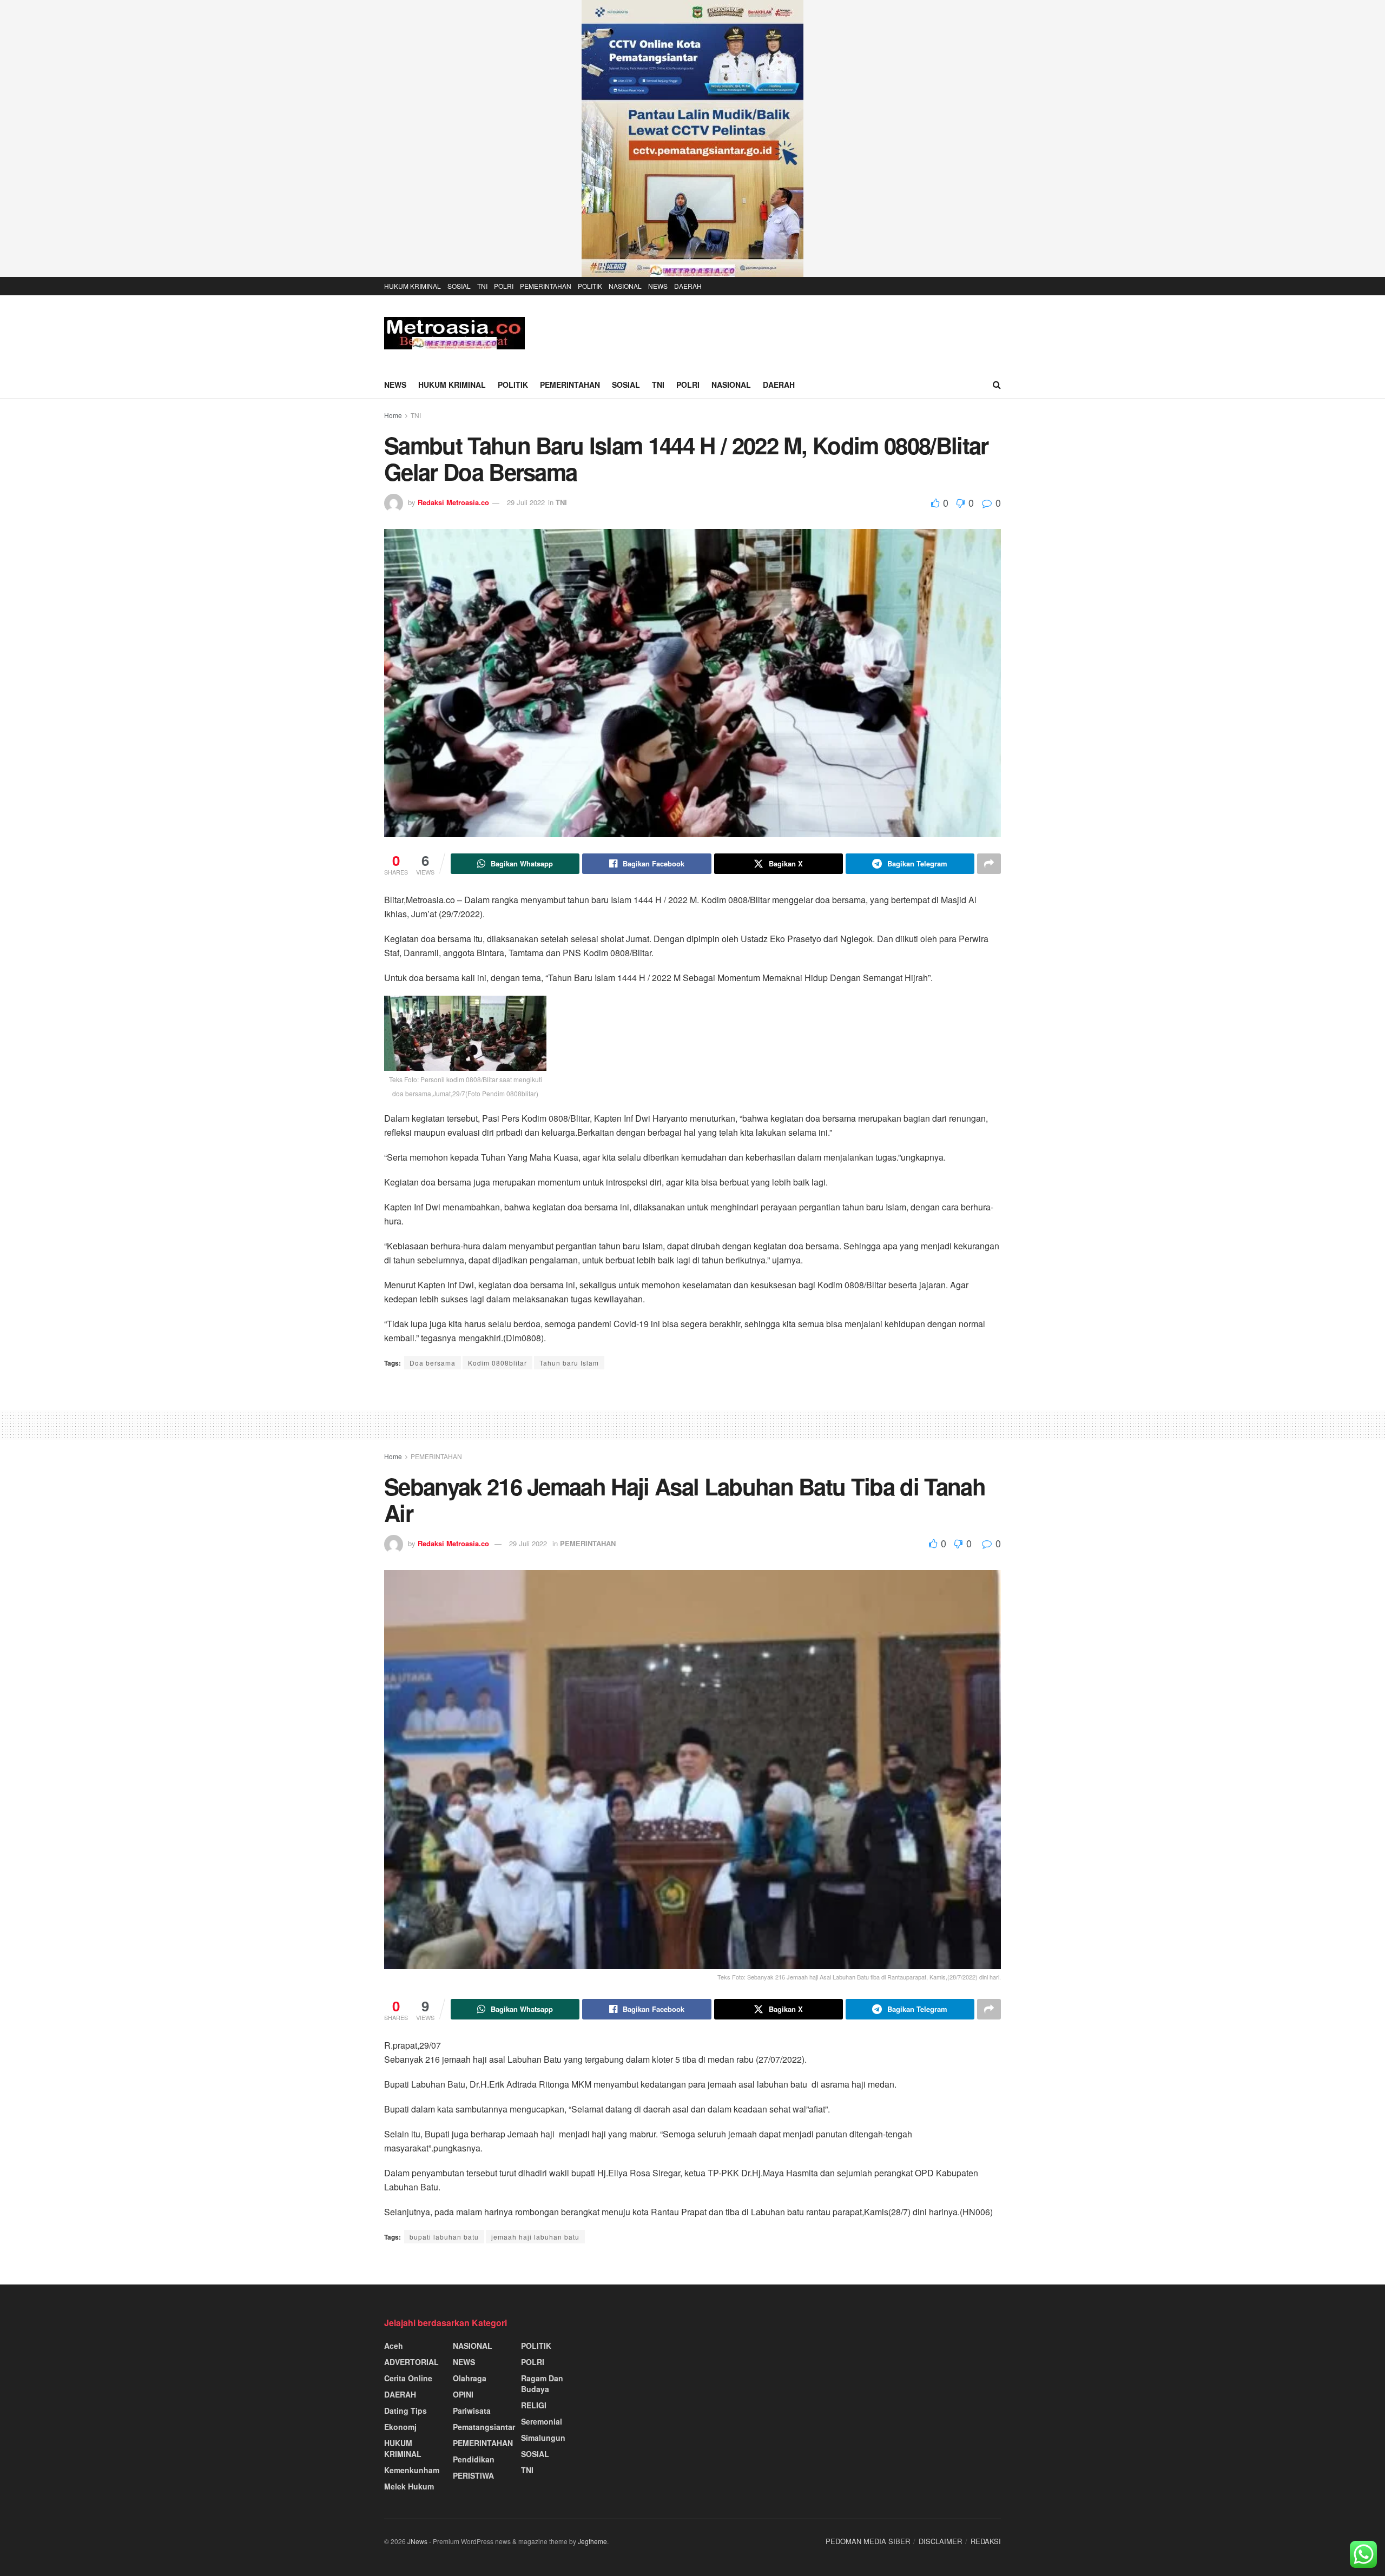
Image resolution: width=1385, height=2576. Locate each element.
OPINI (463, 2394)
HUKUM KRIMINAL (413, 286)
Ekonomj (400, 2427)
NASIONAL (625, 286)
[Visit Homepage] (454, 333)
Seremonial (542, 2421)
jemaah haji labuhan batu (535, 2237)
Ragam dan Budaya (542, 2383)
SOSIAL (459, 286)
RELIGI (534, 2405)
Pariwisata (472, 2411)
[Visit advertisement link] (692, 138)
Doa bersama (433, 1363)
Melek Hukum (409, 2486)
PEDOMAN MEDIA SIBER (868, 2541)
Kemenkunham (412, 2470)
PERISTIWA (473, 2475)
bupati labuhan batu (444, 2237)
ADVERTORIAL (411, 2362)
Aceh (394, 2346)
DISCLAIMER (940, 2541)
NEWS (658, 286)
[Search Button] (997, 385)
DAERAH (688, 286)
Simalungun (543, 2438)
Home (393, 415)
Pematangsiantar (484, 2427)
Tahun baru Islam (569, 1363)
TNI (482, 286)
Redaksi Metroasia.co (453, 502)
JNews (417, 2541)
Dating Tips (405, 2411)
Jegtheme (592, 2541)
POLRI (504, 286)
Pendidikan (474, 2459)
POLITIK (590, 286)
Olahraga (470, 2378)
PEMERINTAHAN (546, 286)
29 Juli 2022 (526, 502)
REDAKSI (986, 2541)
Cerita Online (408, 2378)
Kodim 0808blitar (497, 1363)
